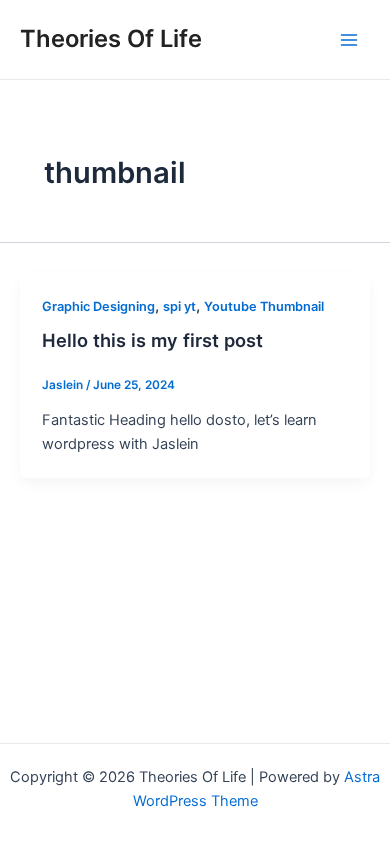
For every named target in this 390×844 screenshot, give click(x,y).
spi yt (179, 306)
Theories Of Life (111, 38)
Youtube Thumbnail (264, 306)
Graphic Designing (98, 306)
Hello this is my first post (152, 340)
